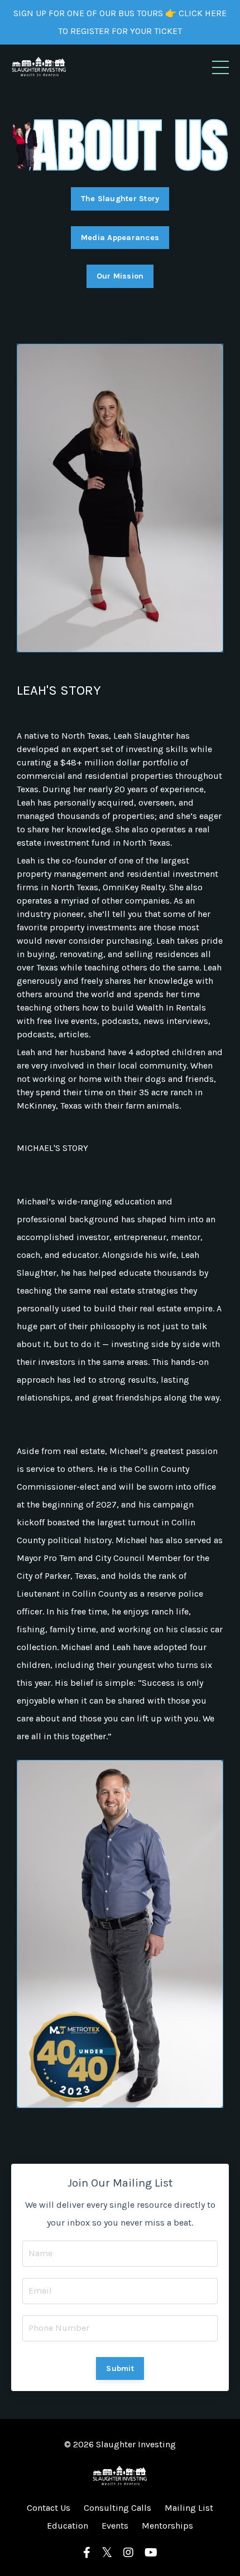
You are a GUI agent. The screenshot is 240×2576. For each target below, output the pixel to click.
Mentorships (167, 2526)
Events (115, 2526)
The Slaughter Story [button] (120, 199)
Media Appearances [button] (120, 238)
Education (68, 2526)
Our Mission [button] (120, 276)
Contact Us (49, 2508)
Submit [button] (120, 2368)
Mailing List (189, 2508)
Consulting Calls (117, 2508)
